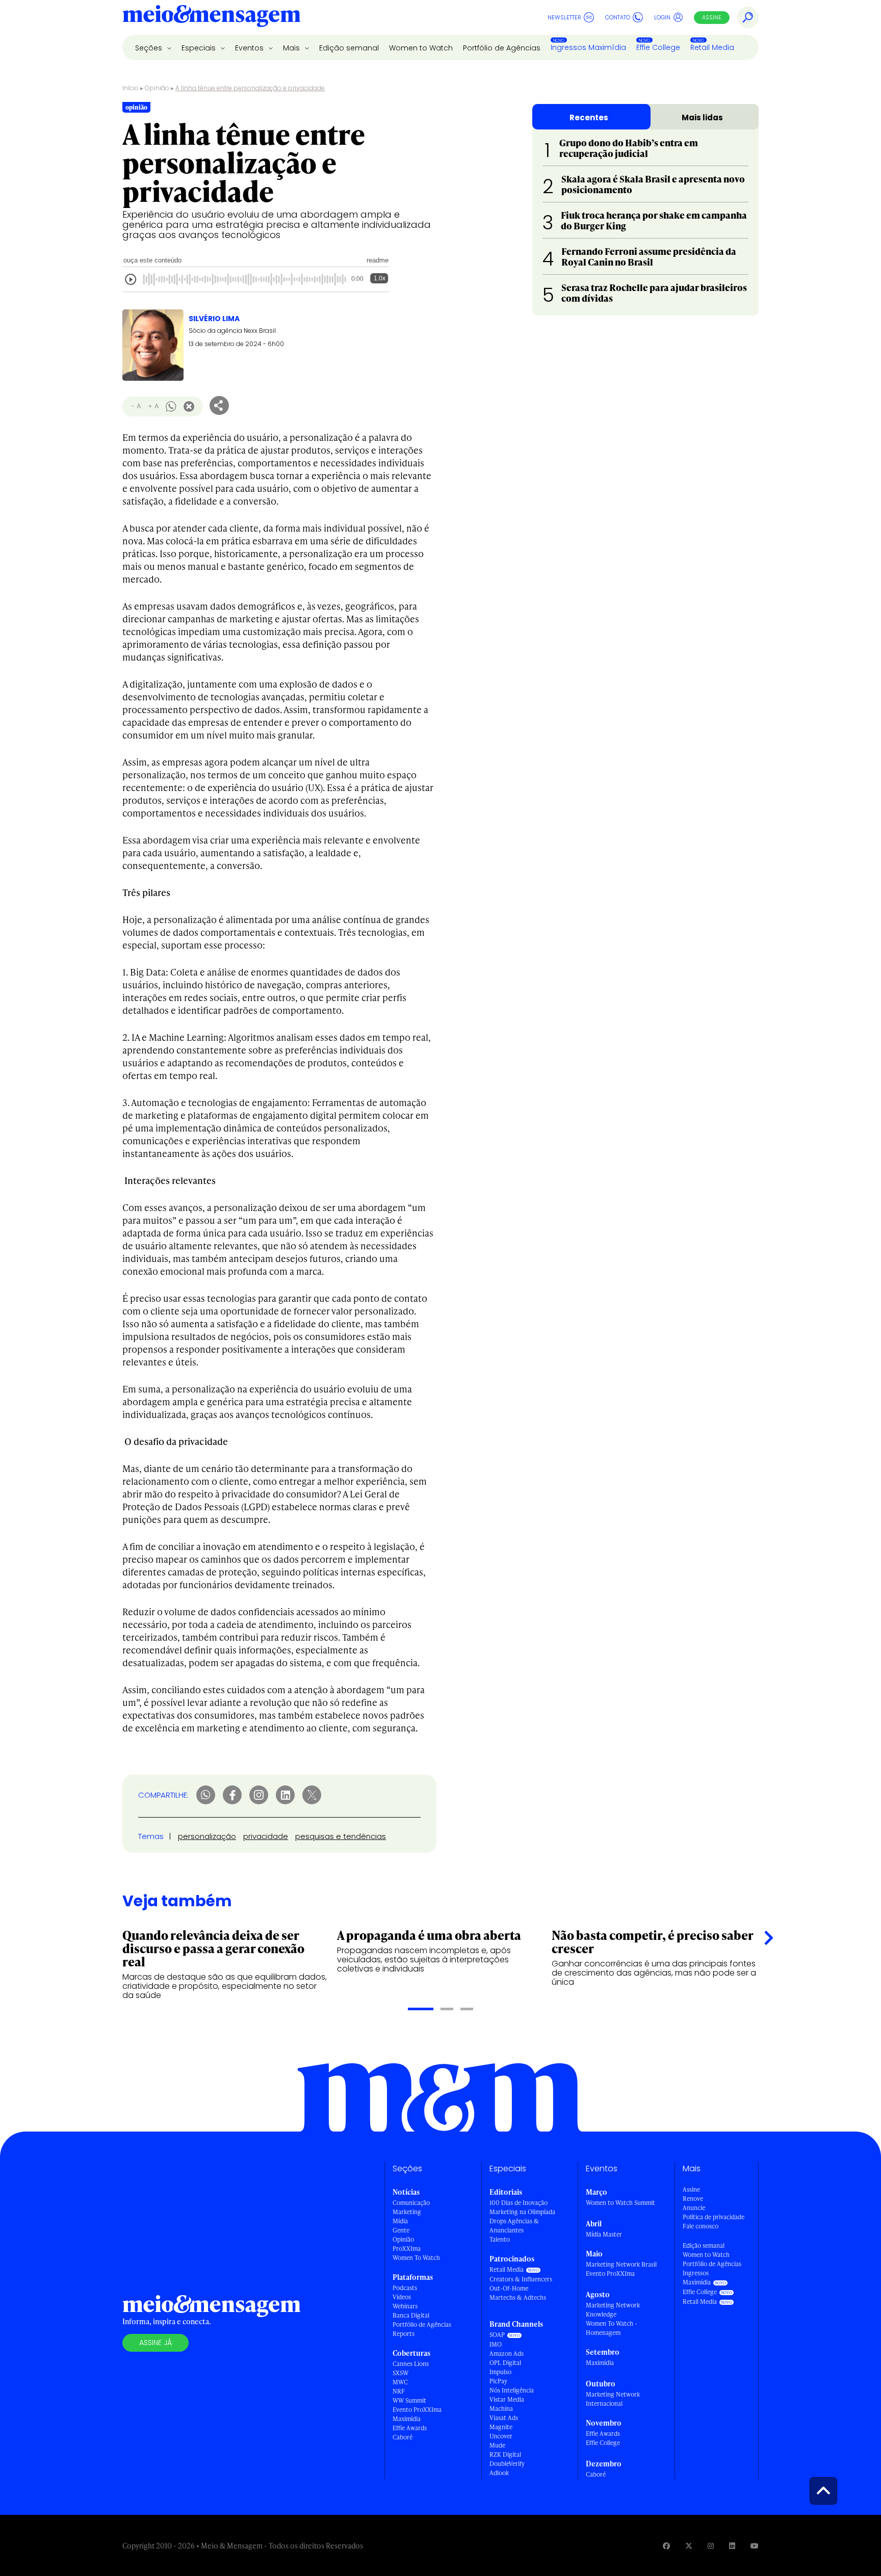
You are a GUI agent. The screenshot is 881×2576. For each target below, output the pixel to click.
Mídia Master (604, 2234)
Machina (501, 2409)
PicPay (498, 2381)
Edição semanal (349, 48)
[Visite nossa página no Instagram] (711, 2546)
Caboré (403, 2437)
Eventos (250, 48)
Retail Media (712, 47)
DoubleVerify (507, 2464)
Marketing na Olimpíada (522, 2212)
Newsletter (564, 17)
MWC (400, 2382)
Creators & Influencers (521, 2279)
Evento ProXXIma (417, 2410)
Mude (497, 2445)
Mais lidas (702, 117)
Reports (404, 2334)
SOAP (497, 2335)
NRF (399, 2391)
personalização (207, 1836)
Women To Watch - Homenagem (612, 2328)
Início (131, 88)
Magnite (501, 2427)
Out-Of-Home (509, 2288)
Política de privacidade (714, 2217)
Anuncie (694, 2208)
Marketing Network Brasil (621, 2264)
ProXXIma (407, 2249)
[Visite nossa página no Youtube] (755, 2546)
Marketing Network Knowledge (613, 2310)
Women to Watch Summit (620, 2203)
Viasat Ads (504, 2418)
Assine (712, 17)
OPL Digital (505, 2363)
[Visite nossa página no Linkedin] (732, 2546)
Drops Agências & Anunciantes (514, 2226)
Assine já (156, 2343)
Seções (150, 48)
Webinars (405, 2306)
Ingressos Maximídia (588, 47)
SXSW (400, 2373)
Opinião (157, 88)
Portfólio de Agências (502, 48)
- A (136, 406)
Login (662, 17)
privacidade (266, 1836)
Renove (693, 2199)
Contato (618, 17)
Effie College (658, 47)
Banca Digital (411, 2315)
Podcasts (405, 2288)
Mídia (400, 2221)
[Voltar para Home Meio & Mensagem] (212, 17)
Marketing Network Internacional (613, 2399)
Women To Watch (416, 2258)
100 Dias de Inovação (519, 2203)
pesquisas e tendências (341, 1836)
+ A (153, 406)
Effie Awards (410, 2428)
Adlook (499, 2473)
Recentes (589, 117)
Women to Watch (421, 48)
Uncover (501, 2436)
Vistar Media (507, 2399)
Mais (292, 48)
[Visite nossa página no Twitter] (689, 2546)
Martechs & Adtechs (518, 2297)
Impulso (500, 2372)
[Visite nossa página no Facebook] (666, 2546)
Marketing (407, 2212)
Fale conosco (701, 2226)
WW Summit (409, 2400)
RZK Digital (505, 2454)
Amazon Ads (507, 2354)
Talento (500, 2239)
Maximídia (407, 2419)
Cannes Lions (411, 2364)
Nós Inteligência (512, 2390)
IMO (496, 2344)
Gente (401, 2230)
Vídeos (402, 2297)
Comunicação (411, 2203)
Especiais (200, 48)
